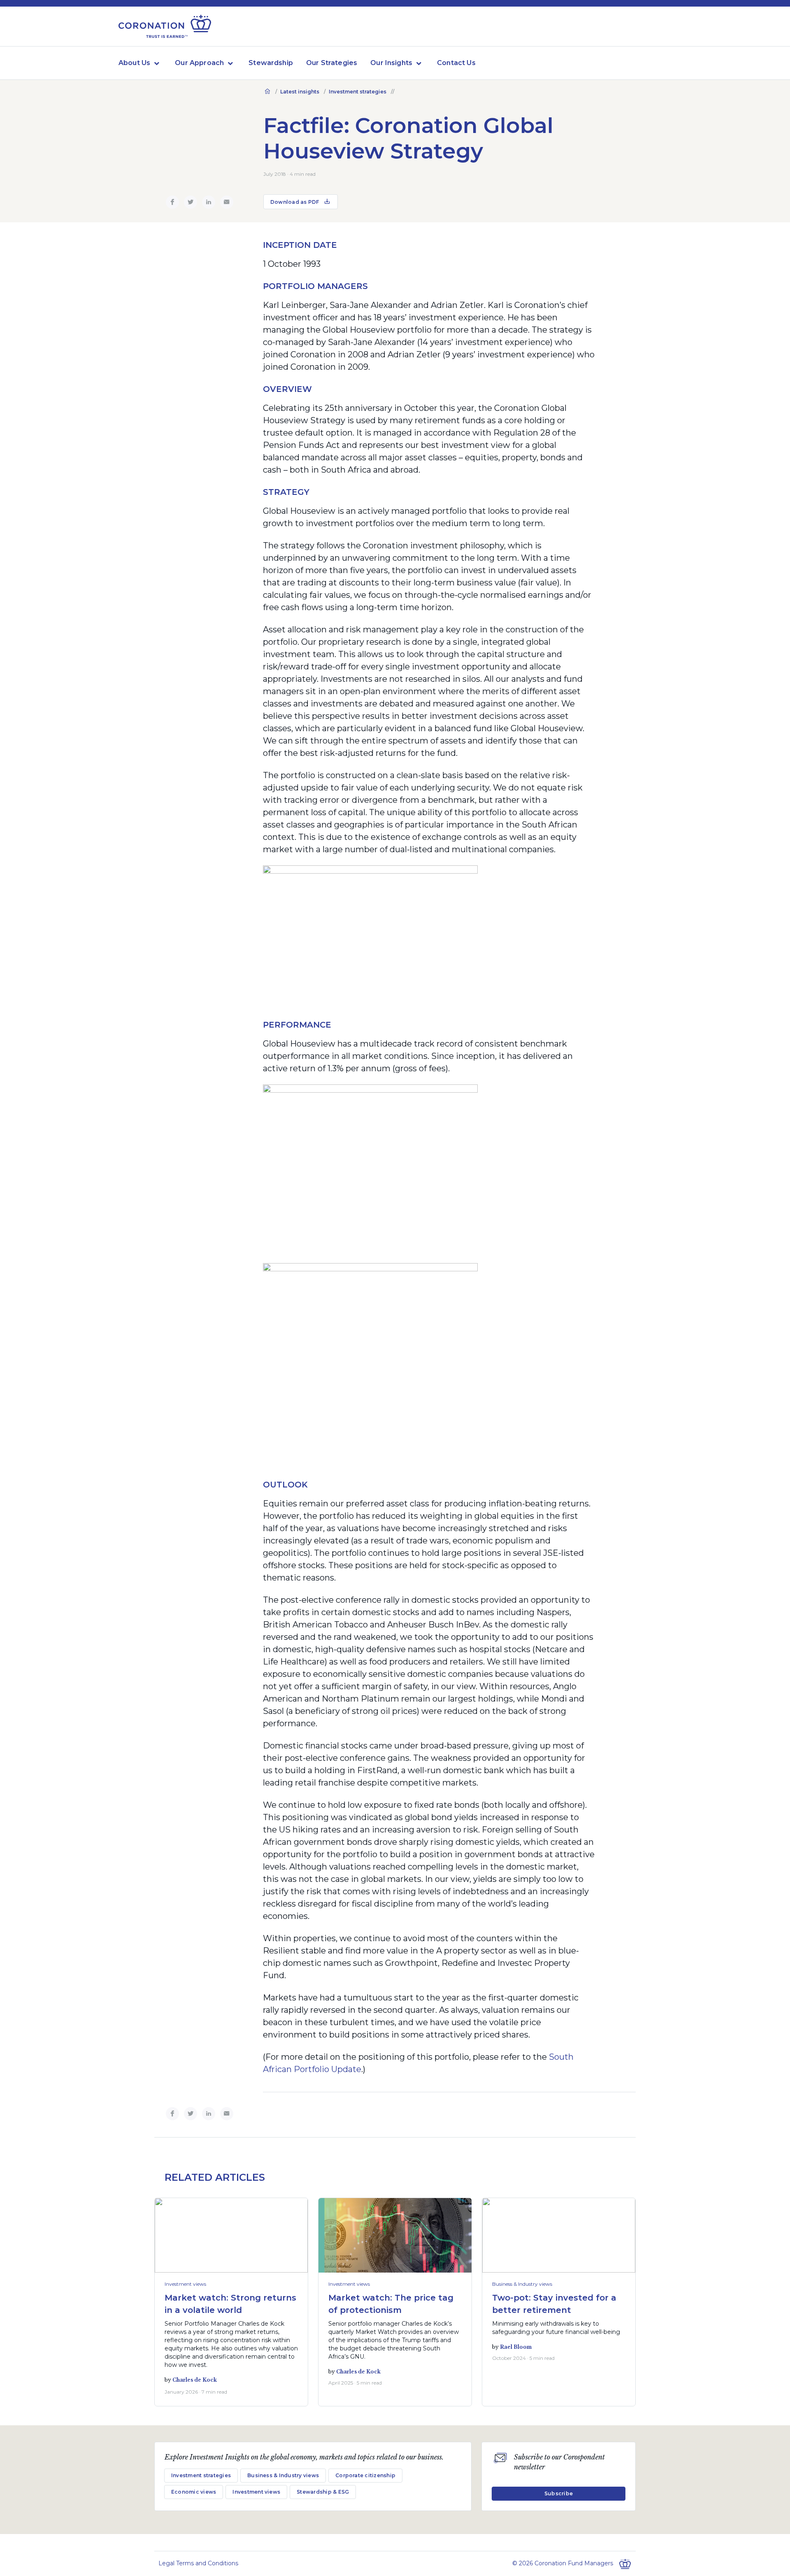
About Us (134, 63)
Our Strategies (332, 63)
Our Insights (391, 63)
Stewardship (271, 63)
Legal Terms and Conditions (198, 2563)
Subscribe (559, 2493)
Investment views (185, 2284)
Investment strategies (358, 92)
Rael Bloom (516, 2347)
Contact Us (456, 63)
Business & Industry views (522, 2284)
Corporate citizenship (365, 2475)
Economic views (194, 2492)
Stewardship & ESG (323, 2492)
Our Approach (199, 63)
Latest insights (300, 92)
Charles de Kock (195, 2380)
